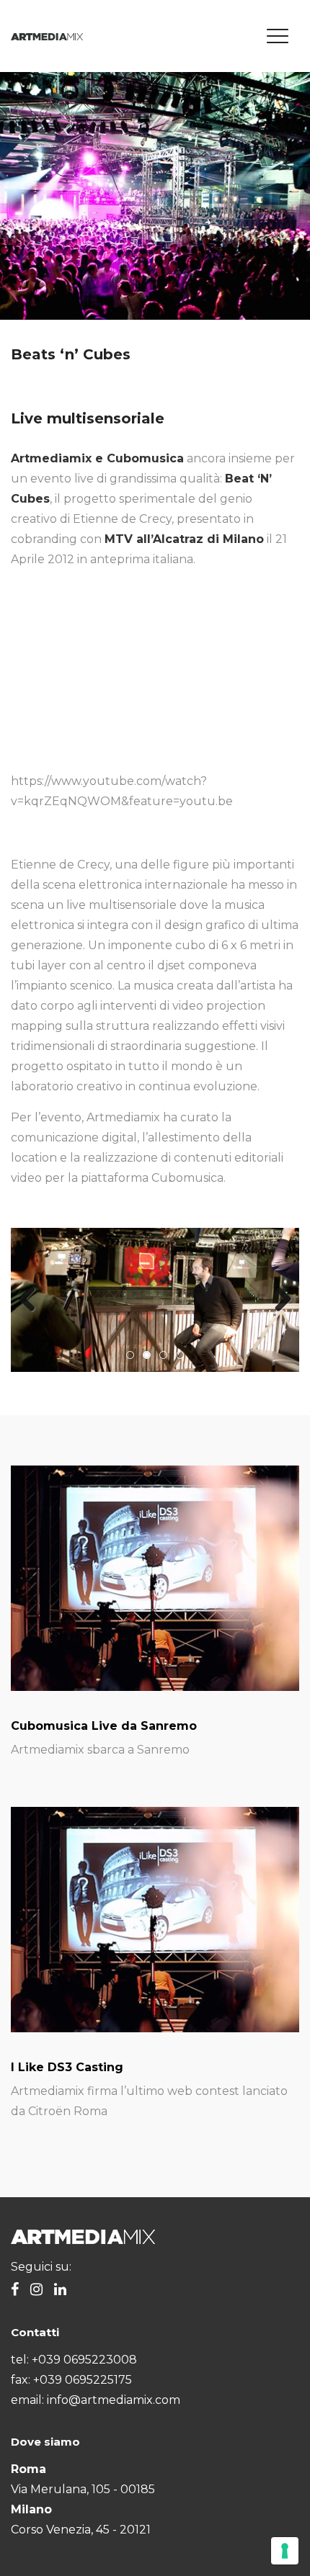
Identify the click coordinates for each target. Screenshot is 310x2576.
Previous (32, 1300)
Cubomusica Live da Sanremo (104, 1726)
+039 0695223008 (84, 2360)
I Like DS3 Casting (67, 2067)
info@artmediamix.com (114, 2400)
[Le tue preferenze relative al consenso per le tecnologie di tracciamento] (285, 2551)
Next (278, 1300)
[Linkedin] (60, 2290)
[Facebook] (15, 2290)
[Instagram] (36, 2290)
